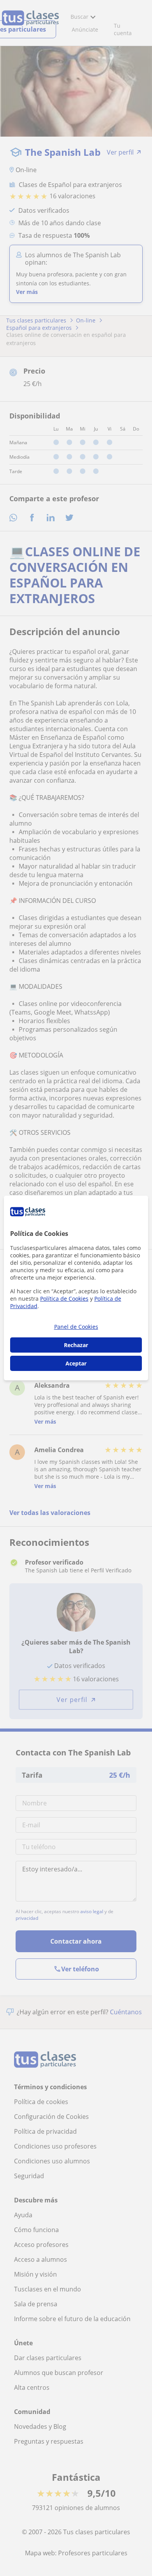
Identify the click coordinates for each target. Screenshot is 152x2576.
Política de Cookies (64, 1299)
